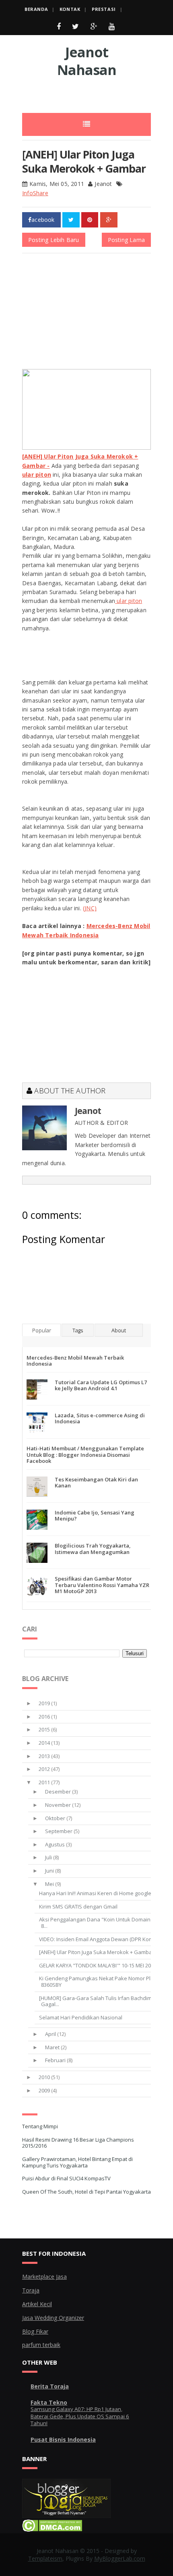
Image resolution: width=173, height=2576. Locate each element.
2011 (44, 1782)
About (119, 1330)
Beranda (36, 9)
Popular (42, 1330)
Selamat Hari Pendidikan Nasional (81, 2017)
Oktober (55, 1818)
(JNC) (90, 908)
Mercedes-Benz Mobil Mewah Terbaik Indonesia (75, 1361)
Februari (55, 2060)
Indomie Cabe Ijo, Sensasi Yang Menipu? (95, 1516)
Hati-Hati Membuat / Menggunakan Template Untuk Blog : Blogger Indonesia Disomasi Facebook (85, 1455)
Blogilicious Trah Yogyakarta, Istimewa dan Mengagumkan (93, 1549)
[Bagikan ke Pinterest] (90, 220)
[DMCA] (52, 2529)
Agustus (55, 1844)
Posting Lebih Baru (54, 240)
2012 (44, 1769)
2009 (44, 2090)
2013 (44, 1756)
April (50, 2034)
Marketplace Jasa (44, 2277)
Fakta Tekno (49, 2402)
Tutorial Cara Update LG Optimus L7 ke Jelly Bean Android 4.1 (101, 1385)
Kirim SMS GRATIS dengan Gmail (78, 1906)
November (58, 1805)
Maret (52, 2047)
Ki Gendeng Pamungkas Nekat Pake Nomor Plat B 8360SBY (99, 1982)
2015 (44, 1729)
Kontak (70, 9)
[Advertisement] (98, 93)
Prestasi (104, 9)
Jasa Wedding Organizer (53, 2318)
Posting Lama (126, 240)
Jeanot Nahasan (87, 61)
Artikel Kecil (37, 2304)
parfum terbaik (41, 2345)
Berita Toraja (50, 2386)
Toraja (31, 2290)
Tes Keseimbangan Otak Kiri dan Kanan (96, 1483)
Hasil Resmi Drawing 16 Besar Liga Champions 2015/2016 (78, 2143)
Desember (58, 1792)
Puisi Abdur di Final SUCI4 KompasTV (66, 2178)
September (59, 1831)
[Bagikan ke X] (71, 220)
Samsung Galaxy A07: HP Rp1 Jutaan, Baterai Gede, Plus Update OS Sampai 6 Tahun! (80, 2416)
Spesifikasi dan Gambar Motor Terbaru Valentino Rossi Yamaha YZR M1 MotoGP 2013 (102, 1585)
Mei (49, 1884)
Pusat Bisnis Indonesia (63, 2439)
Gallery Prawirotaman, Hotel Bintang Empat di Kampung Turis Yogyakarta (77, 2162)
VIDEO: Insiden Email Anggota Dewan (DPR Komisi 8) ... (104, 1939)
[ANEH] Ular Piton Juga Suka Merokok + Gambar (97, 1952)
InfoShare (35, 193)
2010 (44, 2077)
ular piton (129, 601)
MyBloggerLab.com (120, 2558)
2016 (44, 1717)
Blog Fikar (35, 2331)
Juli (48, 1857)
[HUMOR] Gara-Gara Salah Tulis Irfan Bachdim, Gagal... (96, 2001)
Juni (49, 1871)
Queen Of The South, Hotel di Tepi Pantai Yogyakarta (86, 2192)
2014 (44, 1743)
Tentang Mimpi (40, 2126)
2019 (44, 1703)
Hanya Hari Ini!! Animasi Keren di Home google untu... (103, 1893)
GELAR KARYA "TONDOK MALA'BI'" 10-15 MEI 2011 (98, 1965)
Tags (78, 1330)
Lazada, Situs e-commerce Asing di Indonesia (100, 1418)
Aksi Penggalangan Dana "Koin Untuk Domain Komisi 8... (103, 1923)
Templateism (45, 2558)
